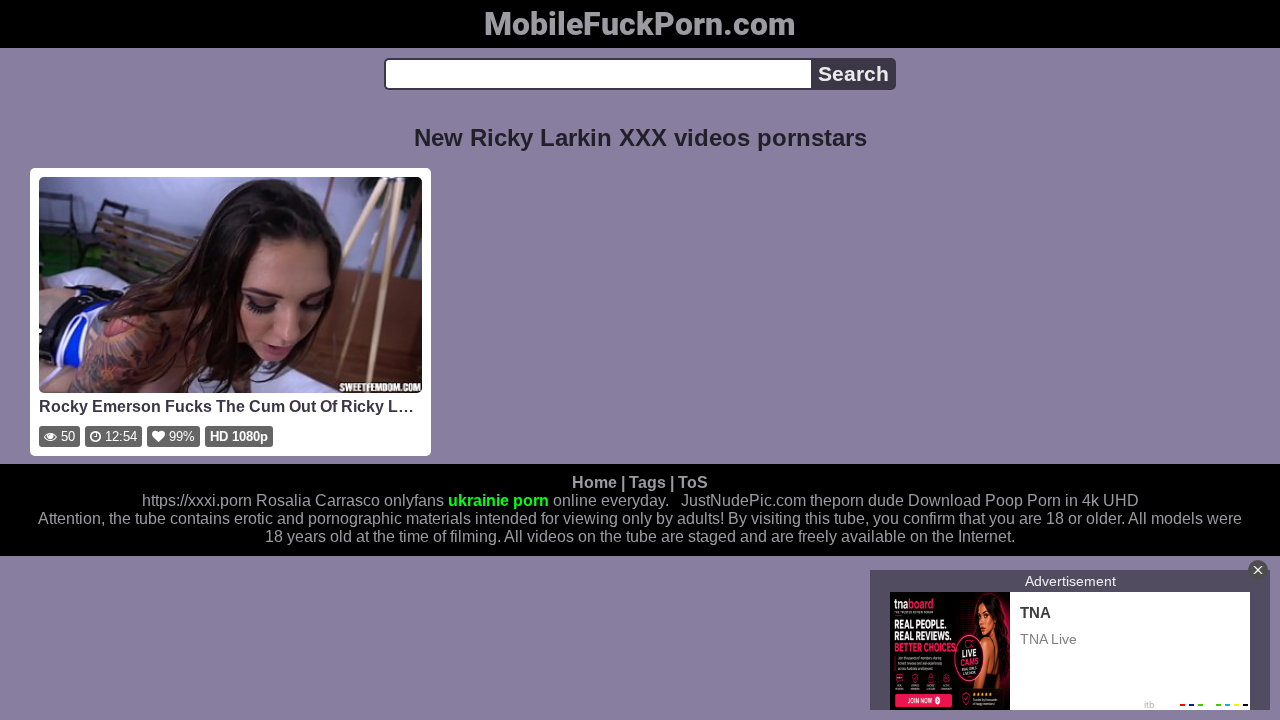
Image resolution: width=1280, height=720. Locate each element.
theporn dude (857, 500)
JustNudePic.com (743, 500)
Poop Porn (1023, 500)
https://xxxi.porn (197, 500)
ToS (693, 482)
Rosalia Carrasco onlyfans (350, 500)
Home (594, 482)
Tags (647, 482)
